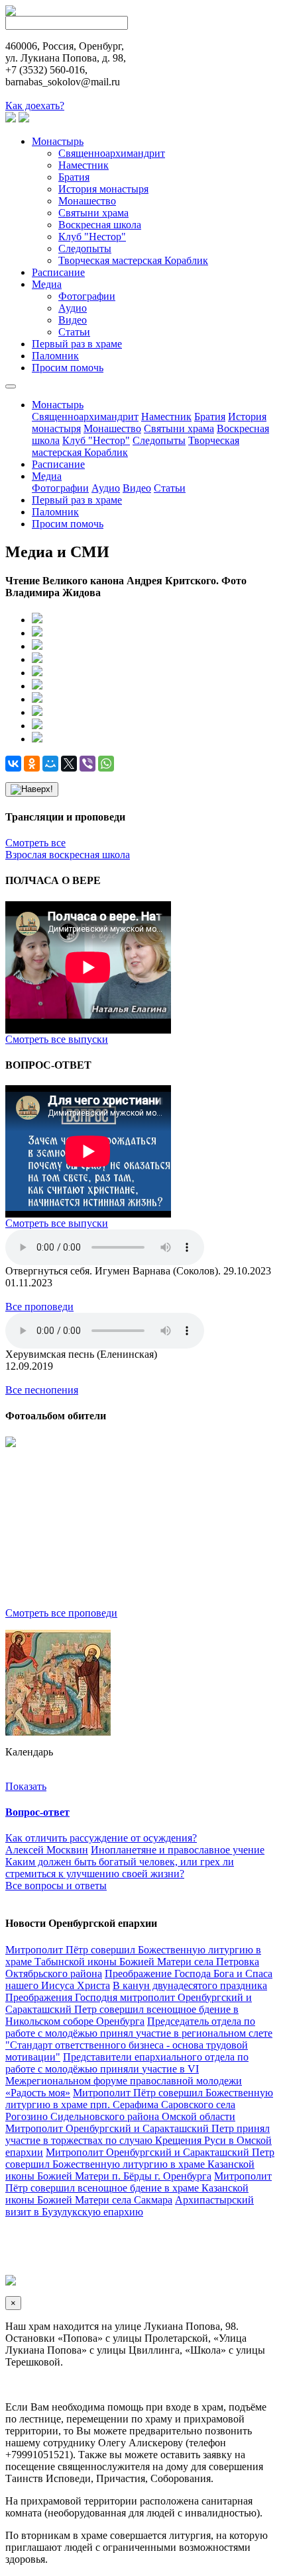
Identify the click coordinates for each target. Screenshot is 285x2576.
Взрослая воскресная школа (68, 855)
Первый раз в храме (77, 344)
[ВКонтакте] (13, 764)
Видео (73, 320)
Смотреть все (35, 843)
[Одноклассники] (32, 764)
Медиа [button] (47, 476)
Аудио (73, 308)
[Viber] (87, 764)
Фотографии (87, 296)
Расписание (58, 272)
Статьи (74, 332)
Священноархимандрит (112, 153)
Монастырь (58, 141)
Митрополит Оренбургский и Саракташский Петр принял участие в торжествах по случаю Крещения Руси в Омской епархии (139, 2140)
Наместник (84, 165)
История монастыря (103, 189)
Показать (26, 1786)
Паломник (55, 356)
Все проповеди (39, 1307)
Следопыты (85, 248)
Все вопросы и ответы (56, 1886)
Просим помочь (68, 368)
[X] (69, 764)
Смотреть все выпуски (57, 1039)
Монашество (87, 201)
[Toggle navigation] (11, 386)
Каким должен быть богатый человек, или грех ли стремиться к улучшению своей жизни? (120, 1868)
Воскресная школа (100, 225)
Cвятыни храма (93, 213)
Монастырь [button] (58, 405)
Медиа (47, 284)
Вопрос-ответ (37, 1812)
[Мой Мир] (50, 764)
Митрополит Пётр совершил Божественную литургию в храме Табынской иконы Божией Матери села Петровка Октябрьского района (133, 1962)
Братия (74, 177)
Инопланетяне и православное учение (178, 1850)
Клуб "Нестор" (92, 237)
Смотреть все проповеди (61, 1613)
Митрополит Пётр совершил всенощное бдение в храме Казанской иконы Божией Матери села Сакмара (139, 2188)
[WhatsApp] (106, 764)
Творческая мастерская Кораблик (133, 260)
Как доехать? (35, 106)
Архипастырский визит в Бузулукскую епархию (130, 2206)
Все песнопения (42, 1390)
